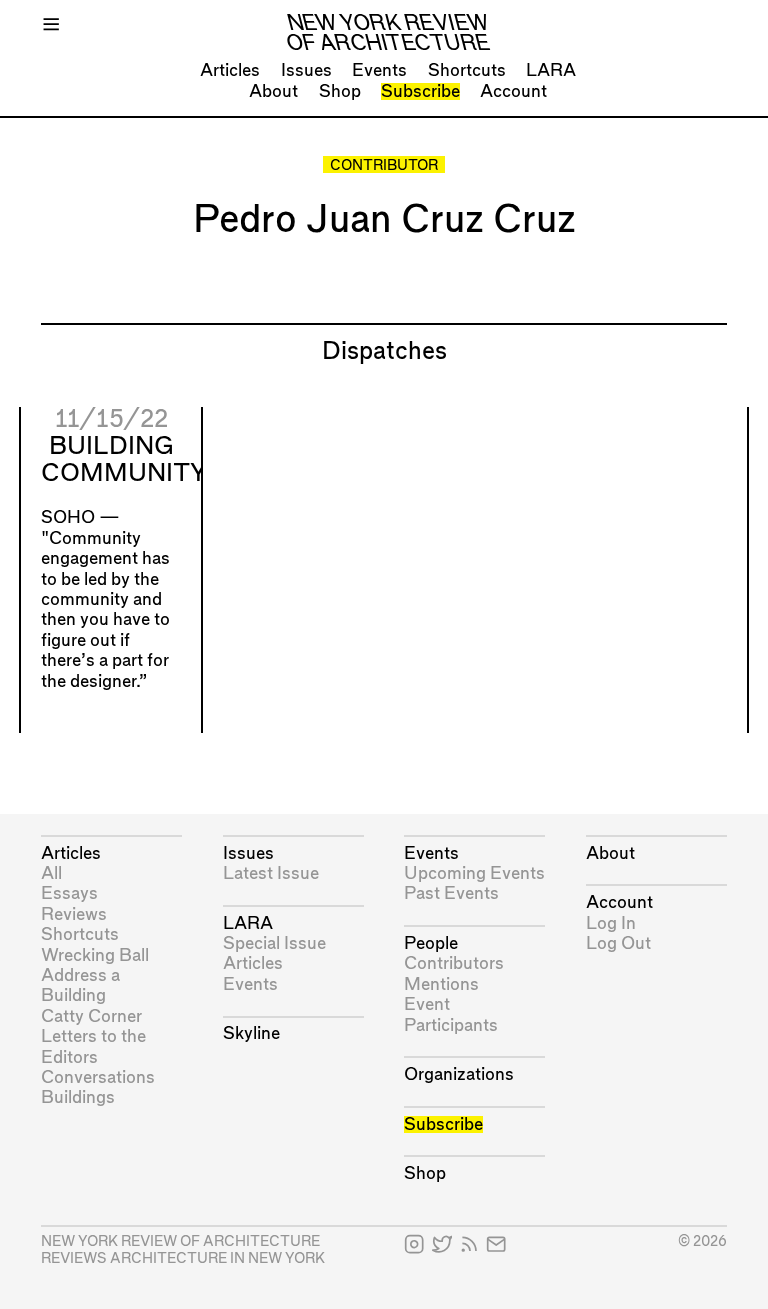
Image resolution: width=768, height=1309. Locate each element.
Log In (611, 923)
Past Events (451, 893)
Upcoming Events (474, 873)
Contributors (454, 963)
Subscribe (420, 91)
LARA (551, 70)
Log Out (618, 943)
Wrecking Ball (95, 955)
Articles (230, 70)
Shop (340, 91)
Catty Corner (91, 1016)
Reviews (74, 914)
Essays (69, 893)
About (273, 91)
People (431, 943)
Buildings (78, 1097)
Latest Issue (271, 873)
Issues (306, 70)
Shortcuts (467, 70)
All (51, 873)
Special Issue (274, 943)
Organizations (459, 1074)
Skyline (251, 1033)
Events (379, 70)
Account (513, 91)
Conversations (98, 1077)
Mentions (441, 984)
